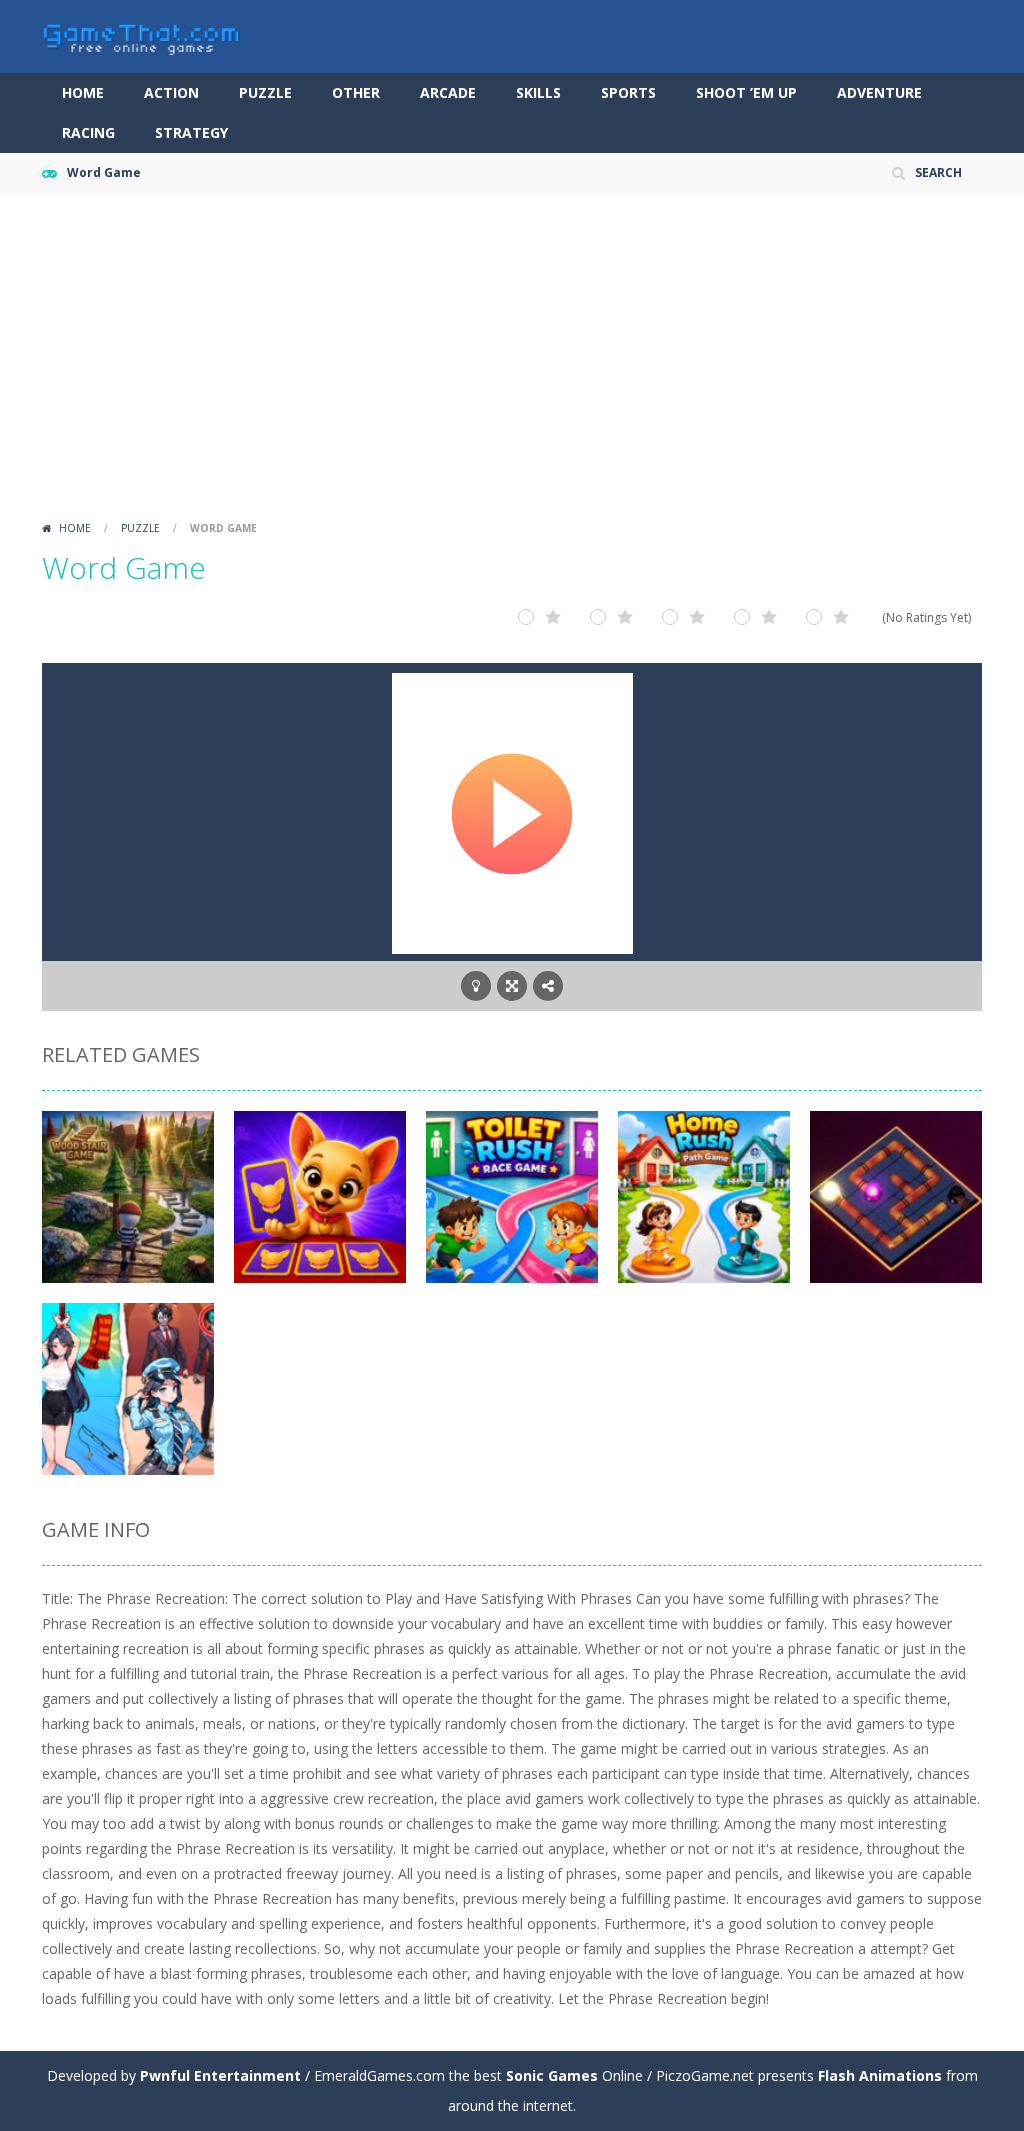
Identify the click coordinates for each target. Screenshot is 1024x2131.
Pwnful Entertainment (220, 2075)
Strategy (191, 132)
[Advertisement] (512, 363)
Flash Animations (880, 2075)
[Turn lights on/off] (476, 986)
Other (356, 92)
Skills (538, 92)
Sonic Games (552, 2075)
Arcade (448, 92)
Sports (628, 92)
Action (171, 92)
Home (83, 92)
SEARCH (938, 172)
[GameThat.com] (142, 34)
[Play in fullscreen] (512, 986)
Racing (88, 132)
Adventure (879, 92)
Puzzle (265, 92)
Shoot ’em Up (746, 92)
